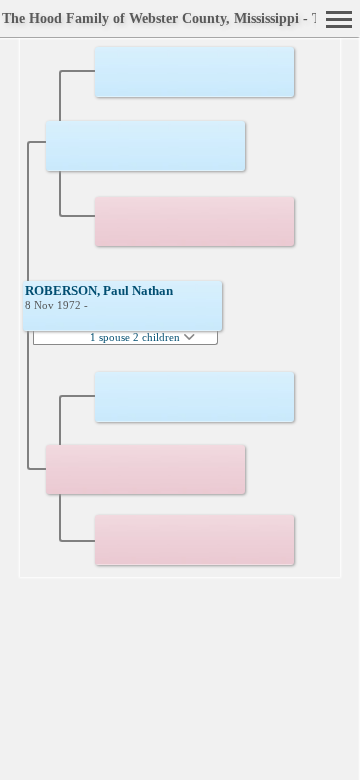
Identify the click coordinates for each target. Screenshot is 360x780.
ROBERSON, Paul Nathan (99, 290)
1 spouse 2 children (136, 337)
